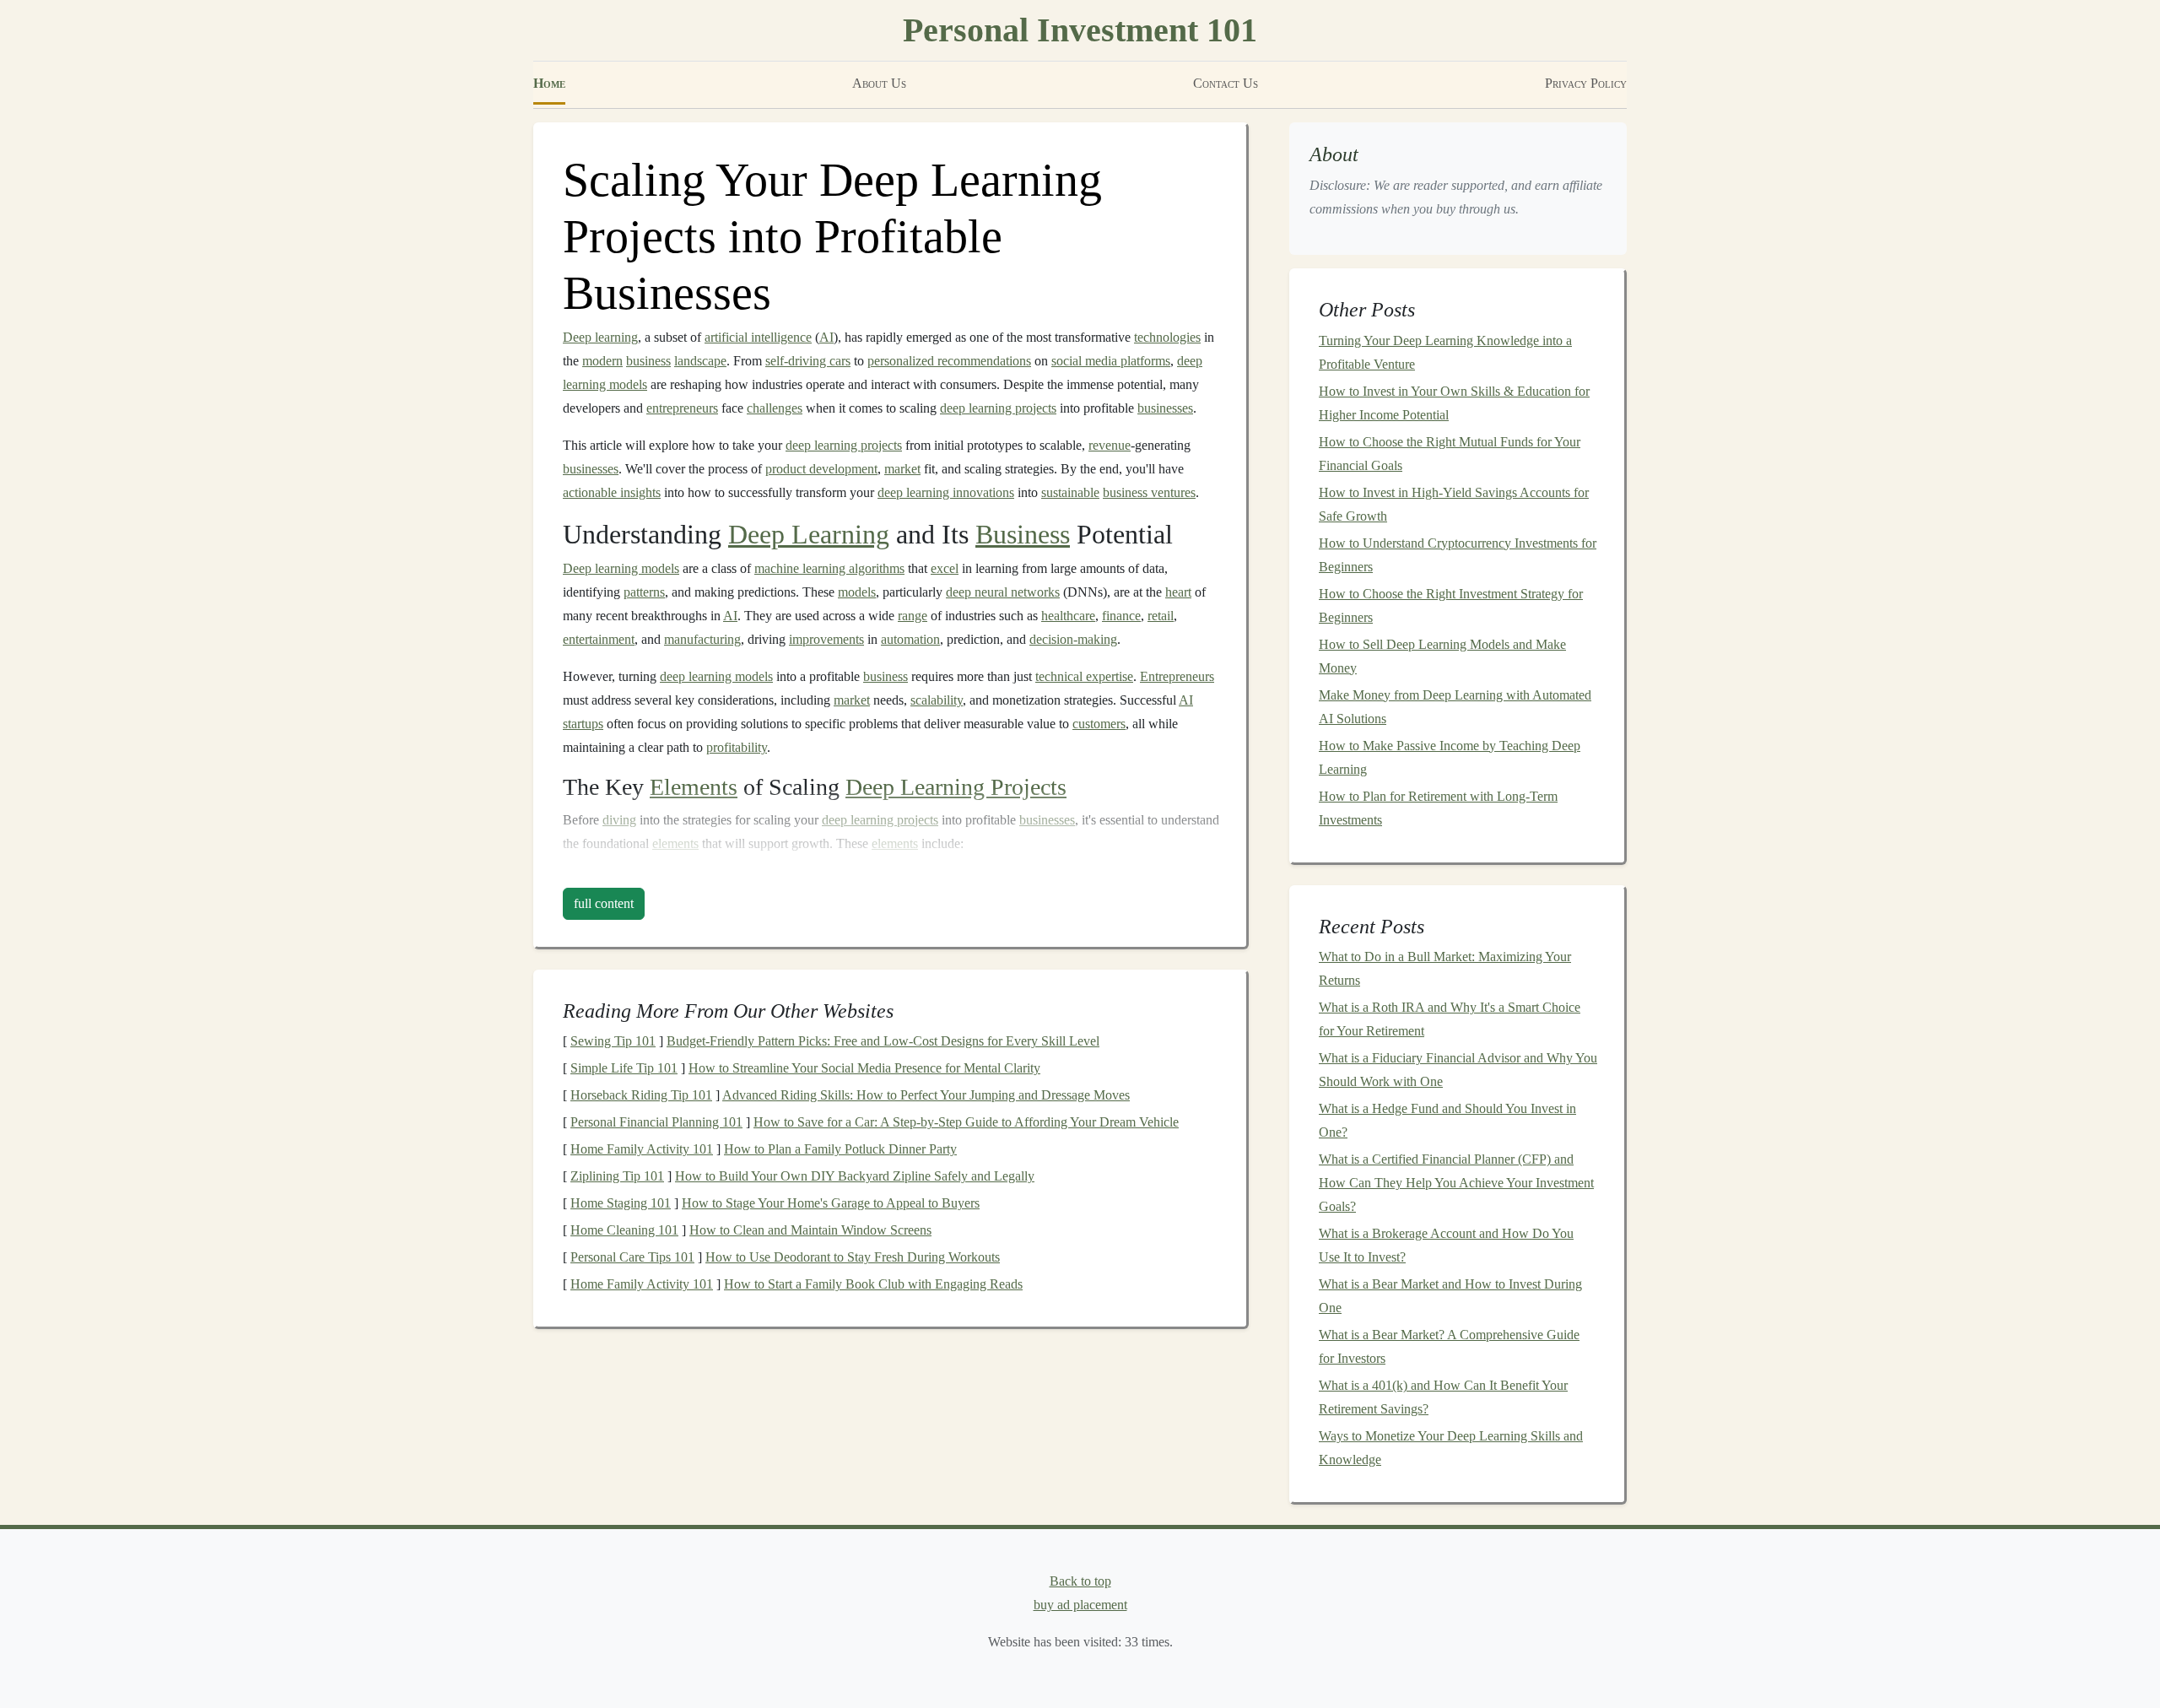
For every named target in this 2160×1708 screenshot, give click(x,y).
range (913, 616)
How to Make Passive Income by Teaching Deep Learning (1450, 757)
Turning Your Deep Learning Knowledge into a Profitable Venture (1445, 352)
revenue (1110, 445)
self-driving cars (808, 361)
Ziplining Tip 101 (617, 1176)
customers (1099, 724)
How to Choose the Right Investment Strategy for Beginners (1451, 605)
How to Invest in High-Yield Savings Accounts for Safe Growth (1454, 504)
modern (602, 361)
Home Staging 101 (621, 1203)
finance (1121, 616)
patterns (644, 592)
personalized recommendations (949, 361)
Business (1023, 534)
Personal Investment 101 (1080, 30)
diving (619, 820)
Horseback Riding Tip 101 (641, 1095)
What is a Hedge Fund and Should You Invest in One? (1447, 1120)
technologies (1167, 337)
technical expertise (1084, 676)
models (857, 592)
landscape (700, 361)
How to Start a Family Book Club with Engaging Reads (873, 1284)
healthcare (1068, 616)
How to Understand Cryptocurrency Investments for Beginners (1458, 555)
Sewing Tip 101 (613, 1041)
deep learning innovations (946, 492)
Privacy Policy (1586, 83)
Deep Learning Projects (956, 787)
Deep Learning (809, 534)
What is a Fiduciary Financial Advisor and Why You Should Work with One (1458, 1070)
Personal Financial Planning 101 (656, 1122)
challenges (775, 408)
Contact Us (1226, 83)
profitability (737, 747)
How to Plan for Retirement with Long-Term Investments (1438, 808)
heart (1178, 592)
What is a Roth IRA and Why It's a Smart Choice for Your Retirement (1450, 1019)
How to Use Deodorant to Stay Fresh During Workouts (853, 1257)
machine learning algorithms (829, 568)
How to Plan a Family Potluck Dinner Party (840, 1149)
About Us (879, 83)
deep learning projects (998, 408)
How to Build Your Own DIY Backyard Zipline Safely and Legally (855, 1176)
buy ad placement (1080, 1605)
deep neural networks (1003, 592)
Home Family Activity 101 (642, 1149)
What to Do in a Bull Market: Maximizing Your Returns (1445, 968)
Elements (694, 787)
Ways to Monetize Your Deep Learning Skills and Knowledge (1451, 1448)
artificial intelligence (758, 337)
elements (675, 843)
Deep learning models (621, 568)
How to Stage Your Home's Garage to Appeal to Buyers (831, 1203)
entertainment (599, 639)
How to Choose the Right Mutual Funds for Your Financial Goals (1450, 454)
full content (604, 903)
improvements (826, 639)
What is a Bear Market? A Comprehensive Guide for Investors (1449, 1346)
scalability (937, 700)
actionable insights (612, 492)
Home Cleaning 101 (624, 1230)
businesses (1165, 408)
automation (910, 639)
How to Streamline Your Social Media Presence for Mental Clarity (864, 1068)
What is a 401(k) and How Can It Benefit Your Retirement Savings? (1443, 1397)
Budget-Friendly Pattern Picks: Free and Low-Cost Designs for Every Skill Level (883, 1041)
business (648, 361)
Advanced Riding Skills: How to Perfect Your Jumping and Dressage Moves (926, 1095)
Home (549, 83)
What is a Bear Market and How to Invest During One (1450, 1296)
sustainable (1070, 492)
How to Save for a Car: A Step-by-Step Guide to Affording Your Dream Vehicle (966, 1122)
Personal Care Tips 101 (632, 1257)
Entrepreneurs (1177, 676)
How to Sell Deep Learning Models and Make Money (1442, 656)
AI (826, 337)
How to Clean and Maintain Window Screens (810, 1230)
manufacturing (702, 639)
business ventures (1149, 492)
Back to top (1080, 1581)
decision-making (1073, 639)
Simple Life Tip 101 (624, 1068)
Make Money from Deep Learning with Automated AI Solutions (1455, 707)
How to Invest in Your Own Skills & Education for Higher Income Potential (1454, 403)
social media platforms (1111, 361)
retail (1161, 616)
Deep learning (600, 337)
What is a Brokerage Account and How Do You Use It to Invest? (1446, 1245)
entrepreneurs (682, 408)
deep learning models (716, 676)
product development (821, 469)
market (902, 469)
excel (945, 568)
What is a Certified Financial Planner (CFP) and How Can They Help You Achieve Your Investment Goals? (1456, 1183)
